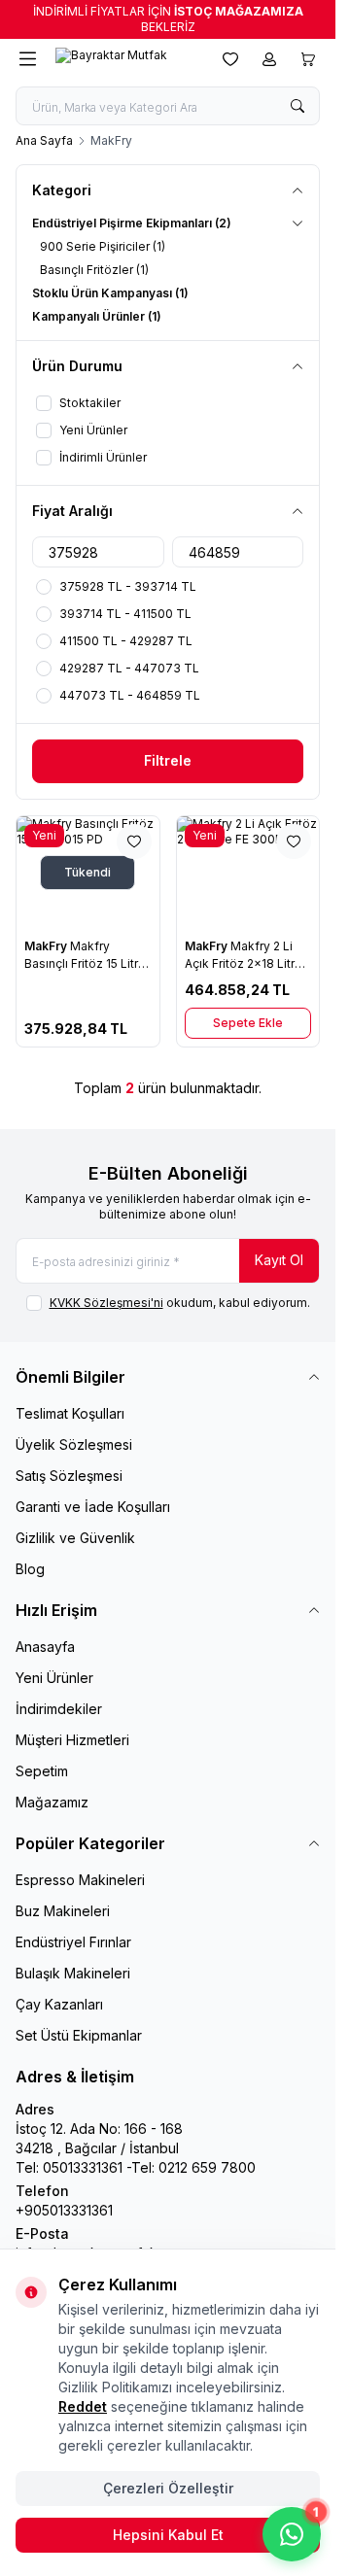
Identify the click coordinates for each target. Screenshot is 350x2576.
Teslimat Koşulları (70, 1413)
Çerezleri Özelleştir (168, 2488)
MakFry (47, 946)
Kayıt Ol (279, 1260)
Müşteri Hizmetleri (72, 1740)
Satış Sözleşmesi (69, 1476)
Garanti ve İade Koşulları (93, 1507)
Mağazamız (52, 1802)
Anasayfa (45, 1647)
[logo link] (125, 59)
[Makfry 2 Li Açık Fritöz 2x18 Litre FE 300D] (248, 873)
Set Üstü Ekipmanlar (79, 2035)
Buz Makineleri (63, 1911)
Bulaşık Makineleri (73, 1973)
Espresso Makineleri (80, 1880)
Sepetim (42, 1771)
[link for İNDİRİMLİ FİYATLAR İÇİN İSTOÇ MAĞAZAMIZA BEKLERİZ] (168, 19)
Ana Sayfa (44, 140)
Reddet (83, 2406)
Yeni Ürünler (54, 1678)
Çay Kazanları (59, 2004)
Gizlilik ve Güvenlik (75, 1538)
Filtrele (168, 760)
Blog (30, 1569)
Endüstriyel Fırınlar (73, 1942)
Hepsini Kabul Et (168, 2535)
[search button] (297, 106)
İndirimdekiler (59, 1709)
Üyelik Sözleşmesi (74, 1444)
